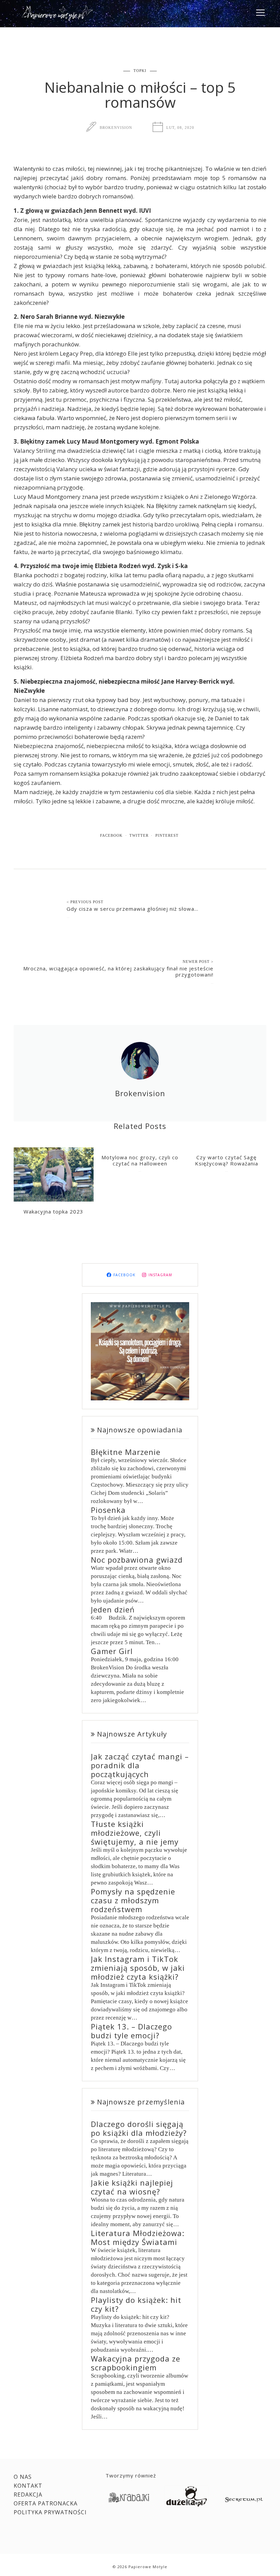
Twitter (139, 835)
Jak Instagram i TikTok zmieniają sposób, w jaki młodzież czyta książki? (138, 1968)
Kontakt (28, 2486)
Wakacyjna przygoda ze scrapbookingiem (136, 2363)
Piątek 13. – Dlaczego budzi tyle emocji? (131, 2031)
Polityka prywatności (50, 2512)
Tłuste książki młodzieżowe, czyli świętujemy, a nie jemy (135, 1833)
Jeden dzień (113, 1609)
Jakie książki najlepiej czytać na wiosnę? (132, 2187)
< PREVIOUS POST (85, 902)
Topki (140, 71)
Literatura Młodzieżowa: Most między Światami (138, 2237)
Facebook (111, 835)
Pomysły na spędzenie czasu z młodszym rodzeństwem (133, 1900)
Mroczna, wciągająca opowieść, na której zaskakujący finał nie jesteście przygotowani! (118, 971)
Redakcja (28, 2495)
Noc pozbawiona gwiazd (137, 1560)
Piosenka (108, 1510)
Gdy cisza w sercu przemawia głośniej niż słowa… (132, 909)
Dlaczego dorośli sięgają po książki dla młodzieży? (139, 2128)
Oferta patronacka (46, 2503)
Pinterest (167, 835)
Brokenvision (116, 128)
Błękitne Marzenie (126, 1452)
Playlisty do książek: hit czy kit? (136, 2304)
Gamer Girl (112, 1651)
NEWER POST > (198, 962)
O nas (23, 2477)
